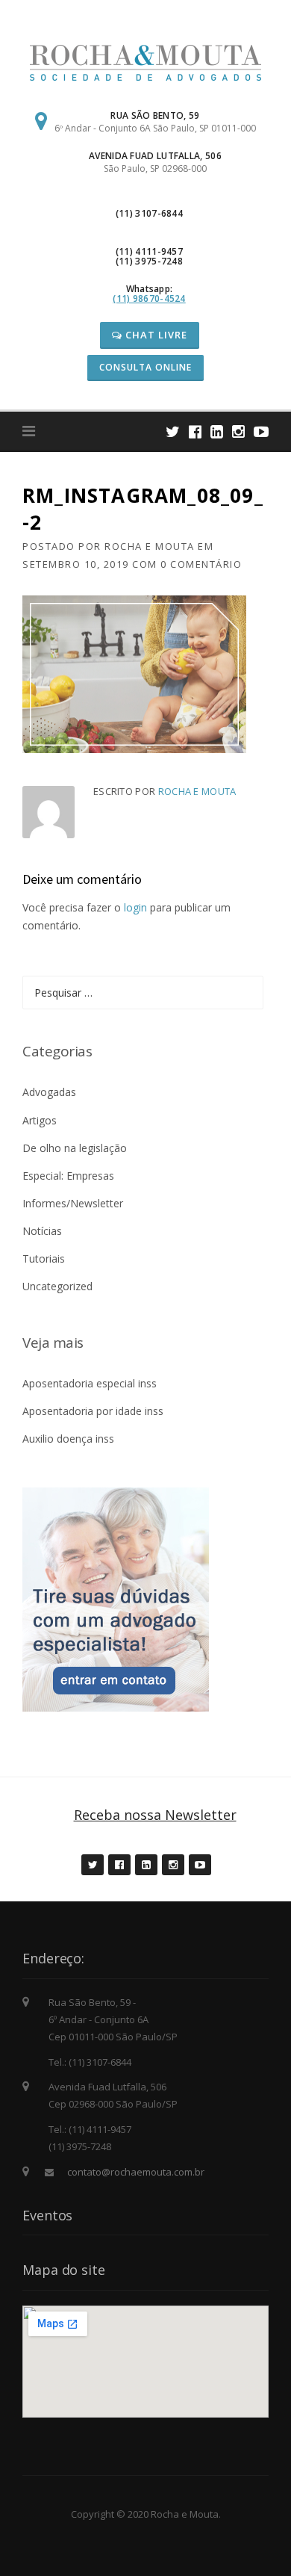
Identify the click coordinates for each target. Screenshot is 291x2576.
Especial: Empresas (68, 1176)
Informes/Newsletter (73, 1203)
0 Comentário (201, 564)
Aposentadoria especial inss (90, 1383)
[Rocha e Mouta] (145, 62)
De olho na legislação (75, 1148)
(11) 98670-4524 (149, 298)
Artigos (40, 1120)
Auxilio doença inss (68, 1439)
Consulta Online (145, 367)
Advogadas (49, 1092)
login (135, 907)
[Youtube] (261, 431)
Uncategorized (57, 1286)
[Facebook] (195, 431)
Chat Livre (155, 335)
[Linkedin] (217, 431)
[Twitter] (173, 431)
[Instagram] (238, 431)
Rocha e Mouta (150, 546)
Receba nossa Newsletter (155, 1815)
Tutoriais (44, 1258)
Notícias (42, 1231)
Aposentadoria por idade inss (93, 1411)
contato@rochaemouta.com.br (136, 2172)
